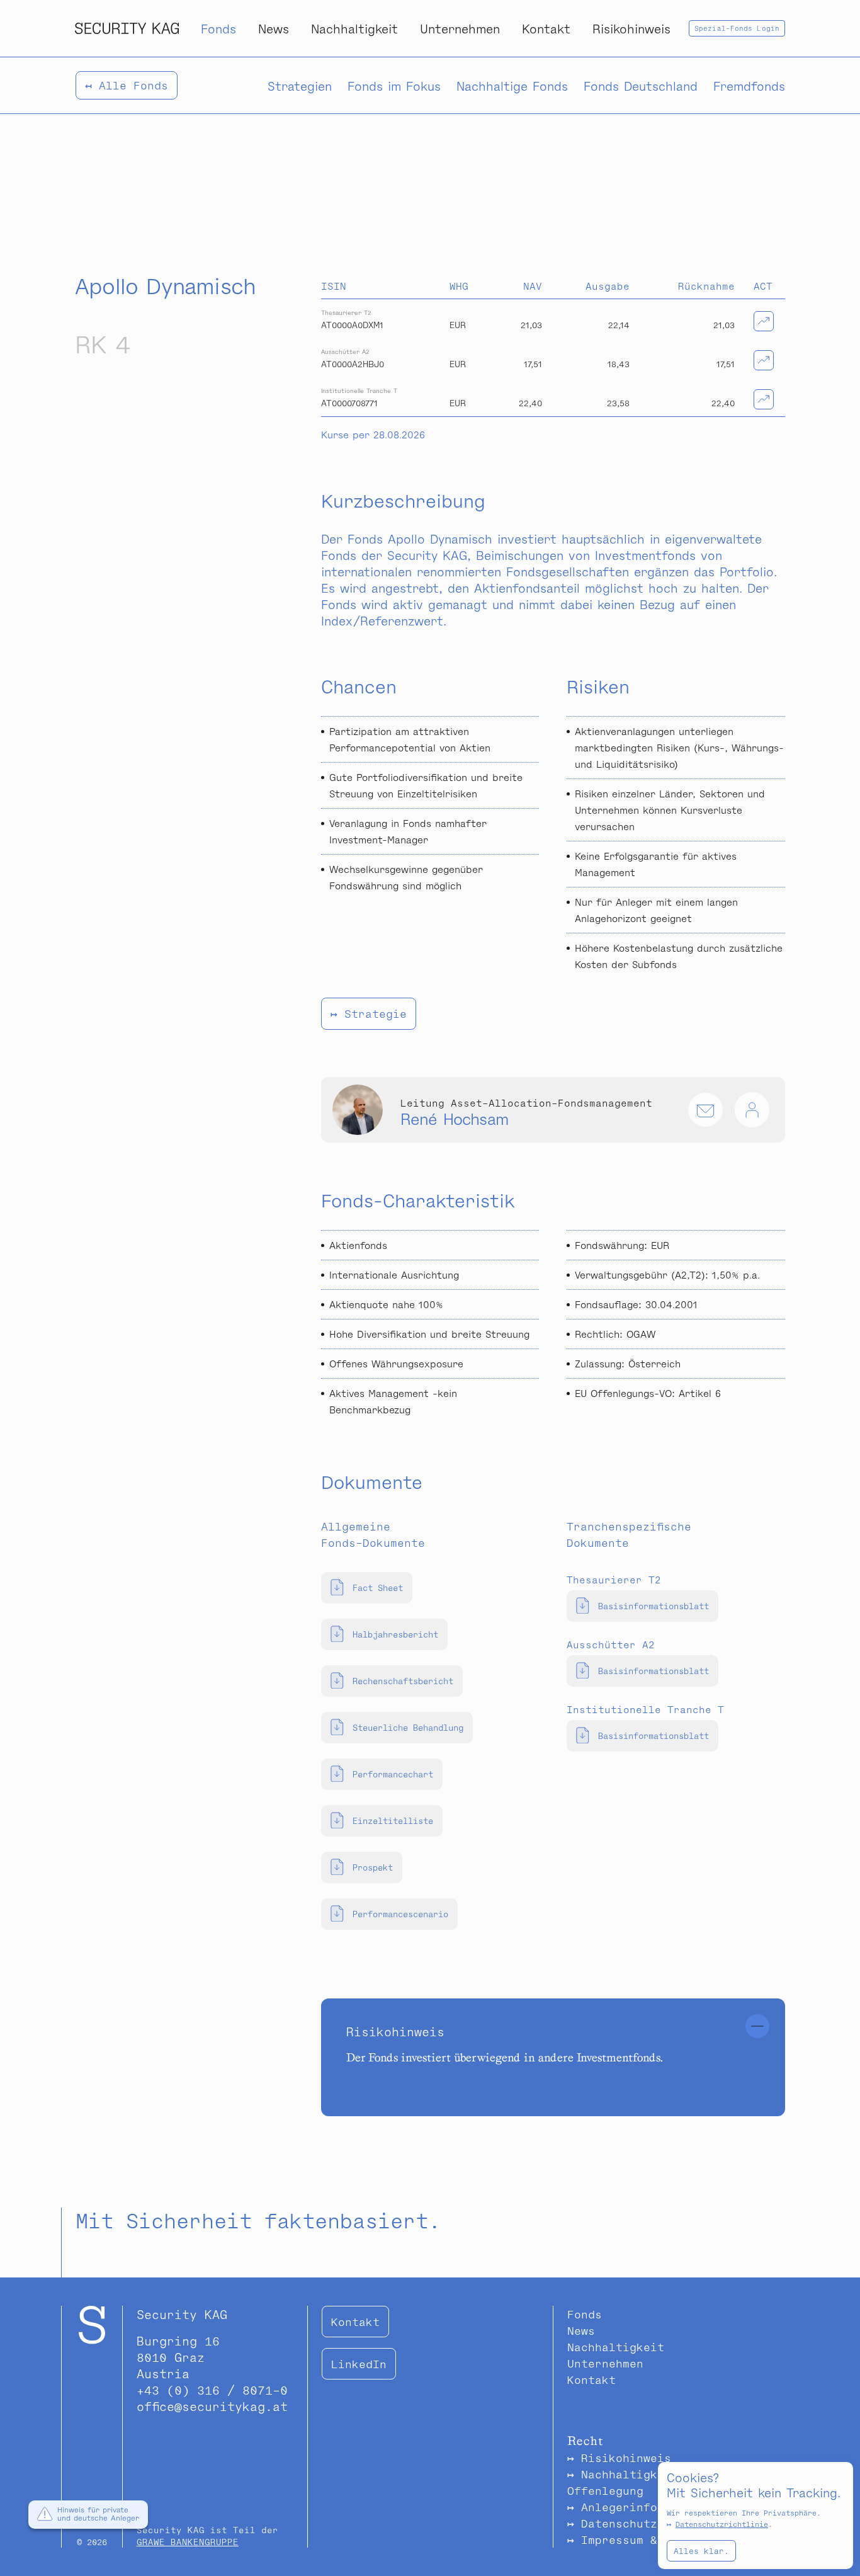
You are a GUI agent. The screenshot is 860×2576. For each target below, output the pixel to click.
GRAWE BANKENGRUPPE (188, 2542)
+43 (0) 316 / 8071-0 (212, 2390)
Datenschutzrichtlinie (722, 2524)
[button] (45, 2516)
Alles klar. (701, 2551)
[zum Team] (752, 1110)
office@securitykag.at (212, 2406)
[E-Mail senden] (705, 1110)
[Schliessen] (757, 2026)
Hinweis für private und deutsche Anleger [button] (98, 2514)
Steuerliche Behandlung (408, 1727)
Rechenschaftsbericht (403, 1681)
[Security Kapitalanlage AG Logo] (127, 28)
